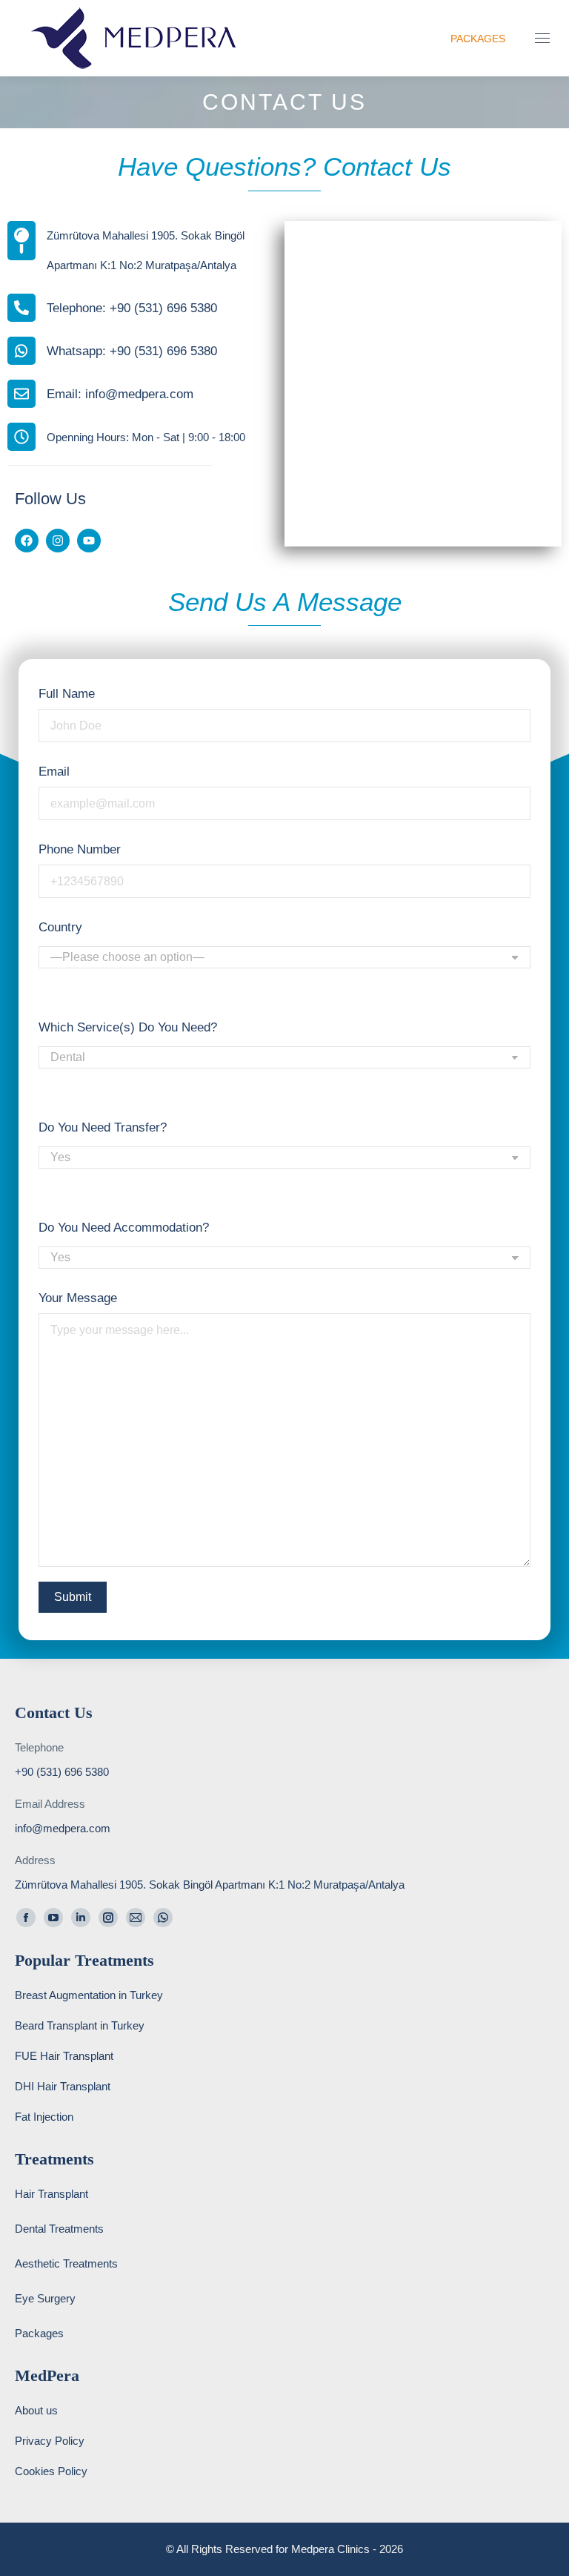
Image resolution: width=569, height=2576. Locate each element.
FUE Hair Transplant (64, 2056)
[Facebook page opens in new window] (26, 1918)
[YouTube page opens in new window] (53, 1918)
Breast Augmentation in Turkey (89, 1995)
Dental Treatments (59, 2229)
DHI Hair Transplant (63, 2086)
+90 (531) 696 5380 (62, 1772)
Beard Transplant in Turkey (80, 2025)
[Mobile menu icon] (542, 38)
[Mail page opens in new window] (136, 1918)
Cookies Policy (51, 2471)
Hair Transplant (51, 2194)
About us (36, 2410)
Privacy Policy (50, 2441)
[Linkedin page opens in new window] (81, 1918)
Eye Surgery (45, 2298)
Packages (39, 2333)
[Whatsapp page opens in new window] (163, 1918)
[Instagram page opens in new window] (108, 1918)
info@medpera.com (63, 1828)
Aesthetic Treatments (66, 2263)
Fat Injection (44, 2117)
